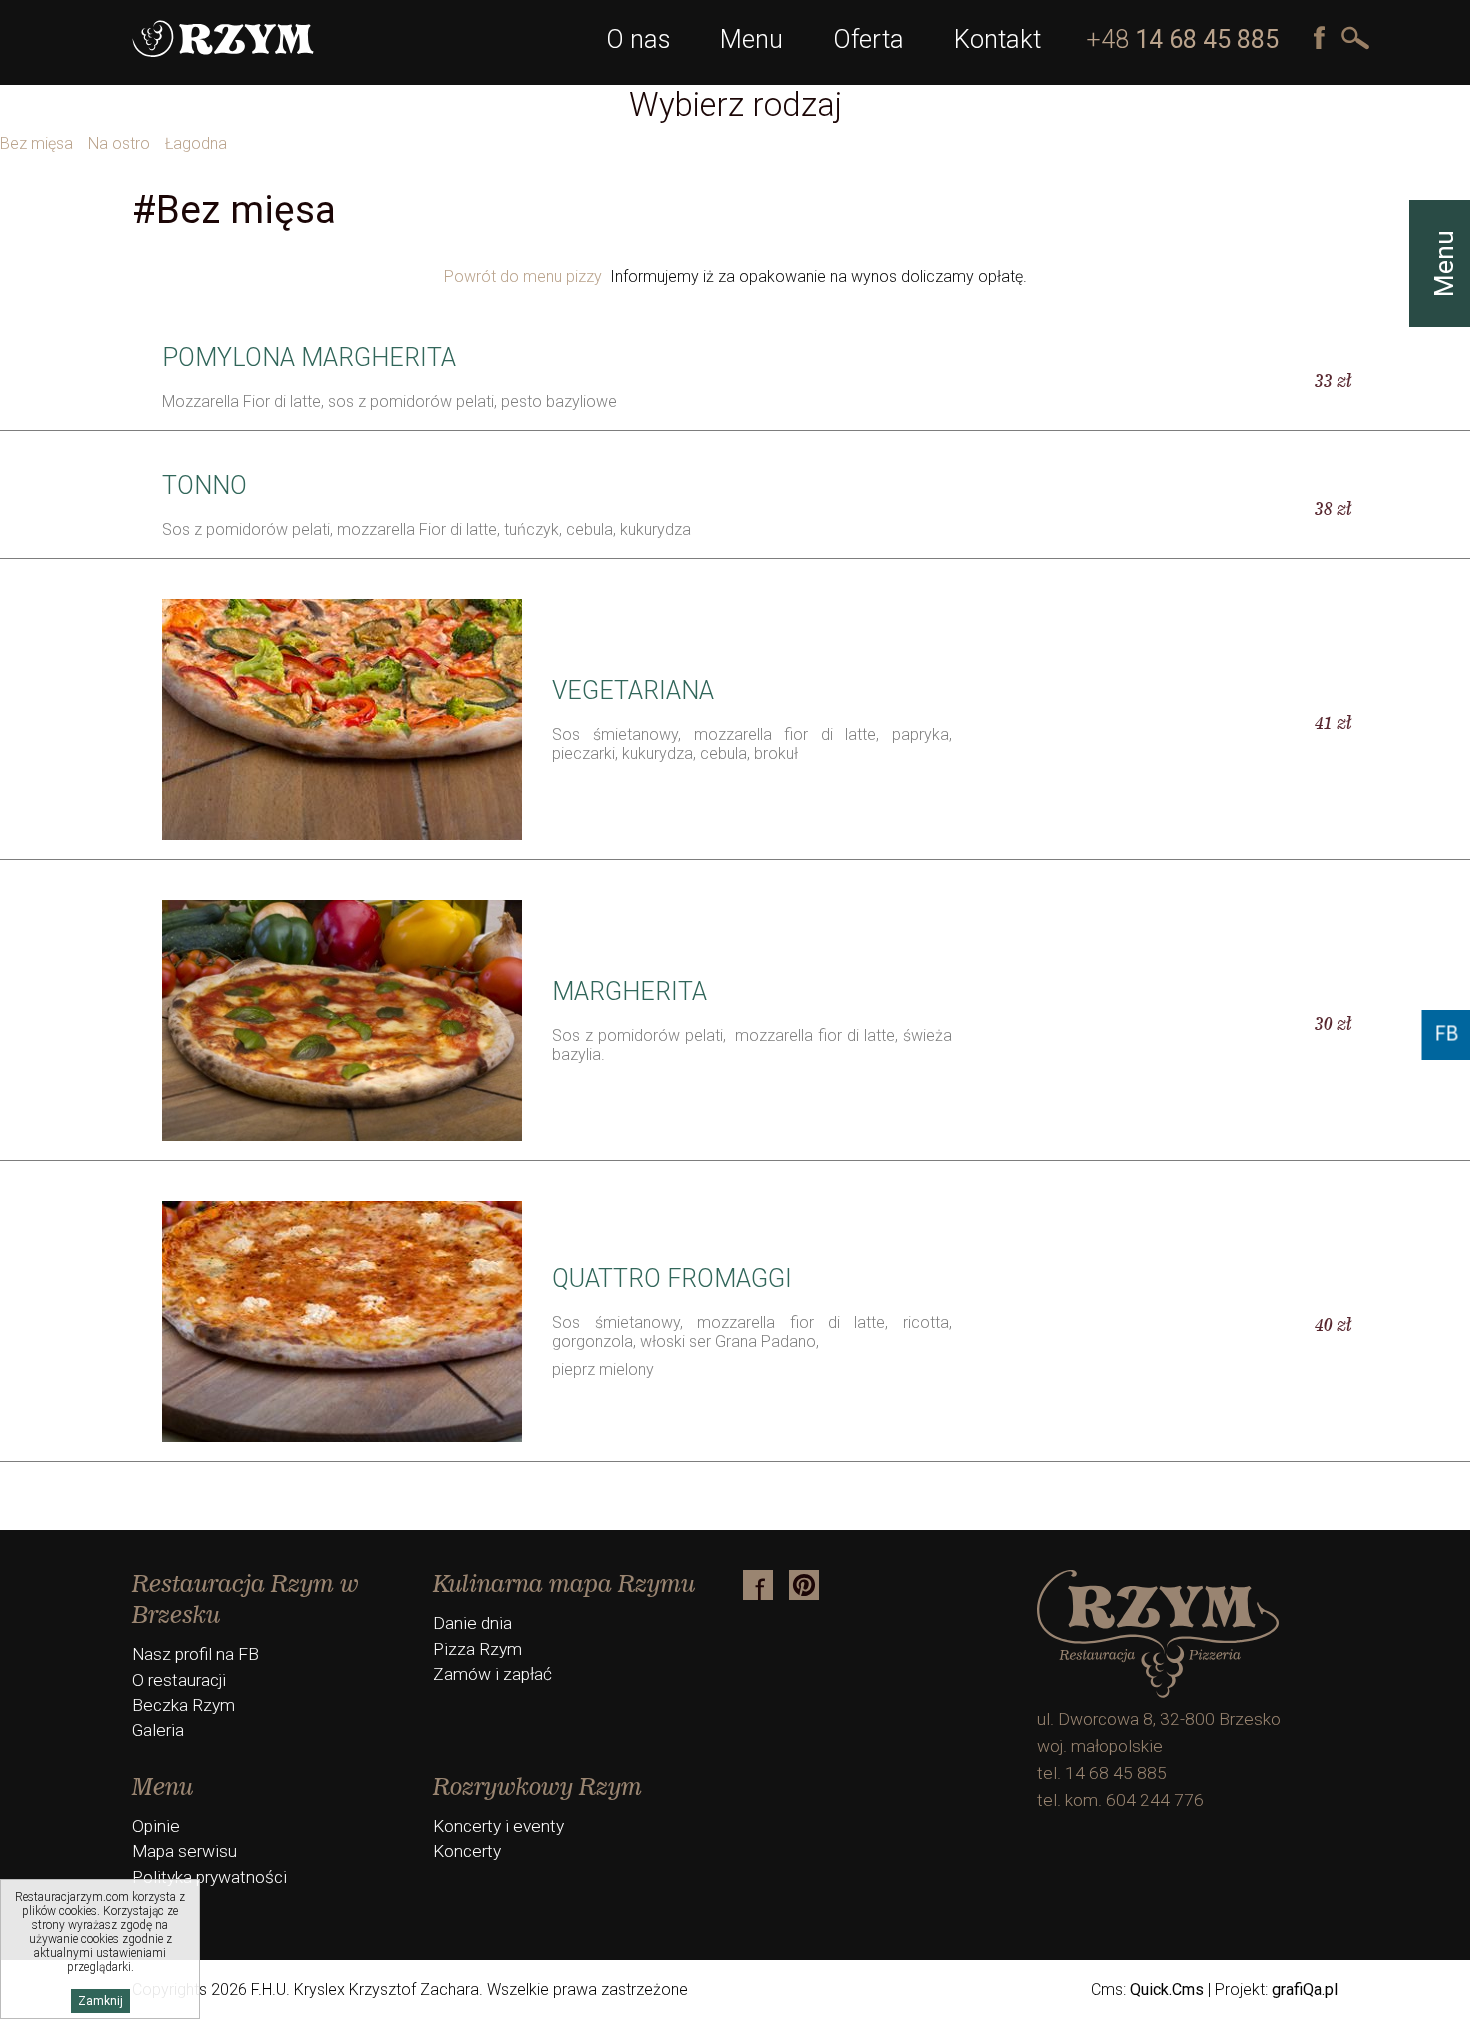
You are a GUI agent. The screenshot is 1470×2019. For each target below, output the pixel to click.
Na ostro (119, 143)
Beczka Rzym (183, 1705)
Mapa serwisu (184, 1851)
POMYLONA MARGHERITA (309, 357)
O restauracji (179, 1680)
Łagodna (196, 143)
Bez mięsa (36, 143)
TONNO (204, 485)
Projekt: (1276, 1989)
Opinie (156, 1826)
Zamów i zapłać (492, 1674)
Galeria (158, 1730)
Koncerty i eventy (498, 1826)
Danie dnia (472, 1623)
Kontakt (997, 39)
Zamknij (100, 2001)
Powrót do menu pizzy (523, 276)
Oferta (868, 39)
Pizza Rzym (477, 1649)
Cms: (1147, 1989)
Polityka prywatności (209, 1877)
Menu (751, 39)
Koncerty (467, 1851)
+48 (1182, 39)
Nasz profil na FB (195, 1654)
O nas (638, 39)
